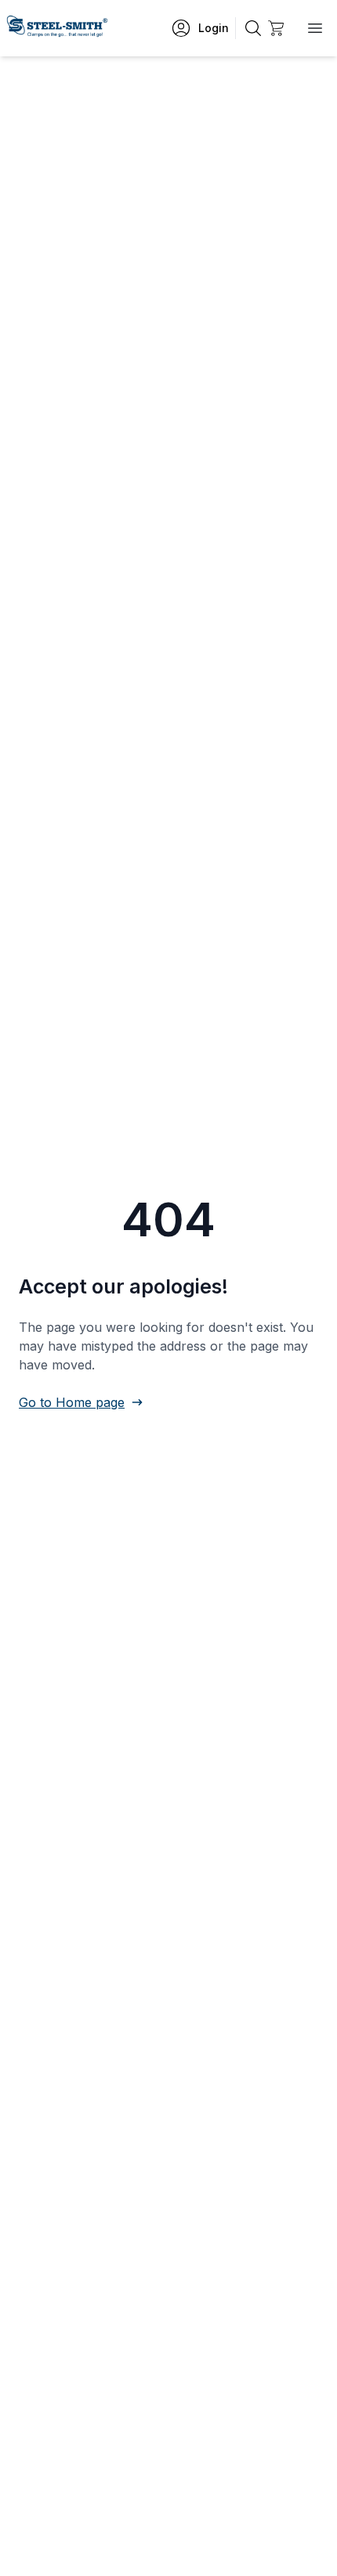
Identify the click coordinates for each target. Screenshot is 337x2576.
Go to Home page (72, 1402)
